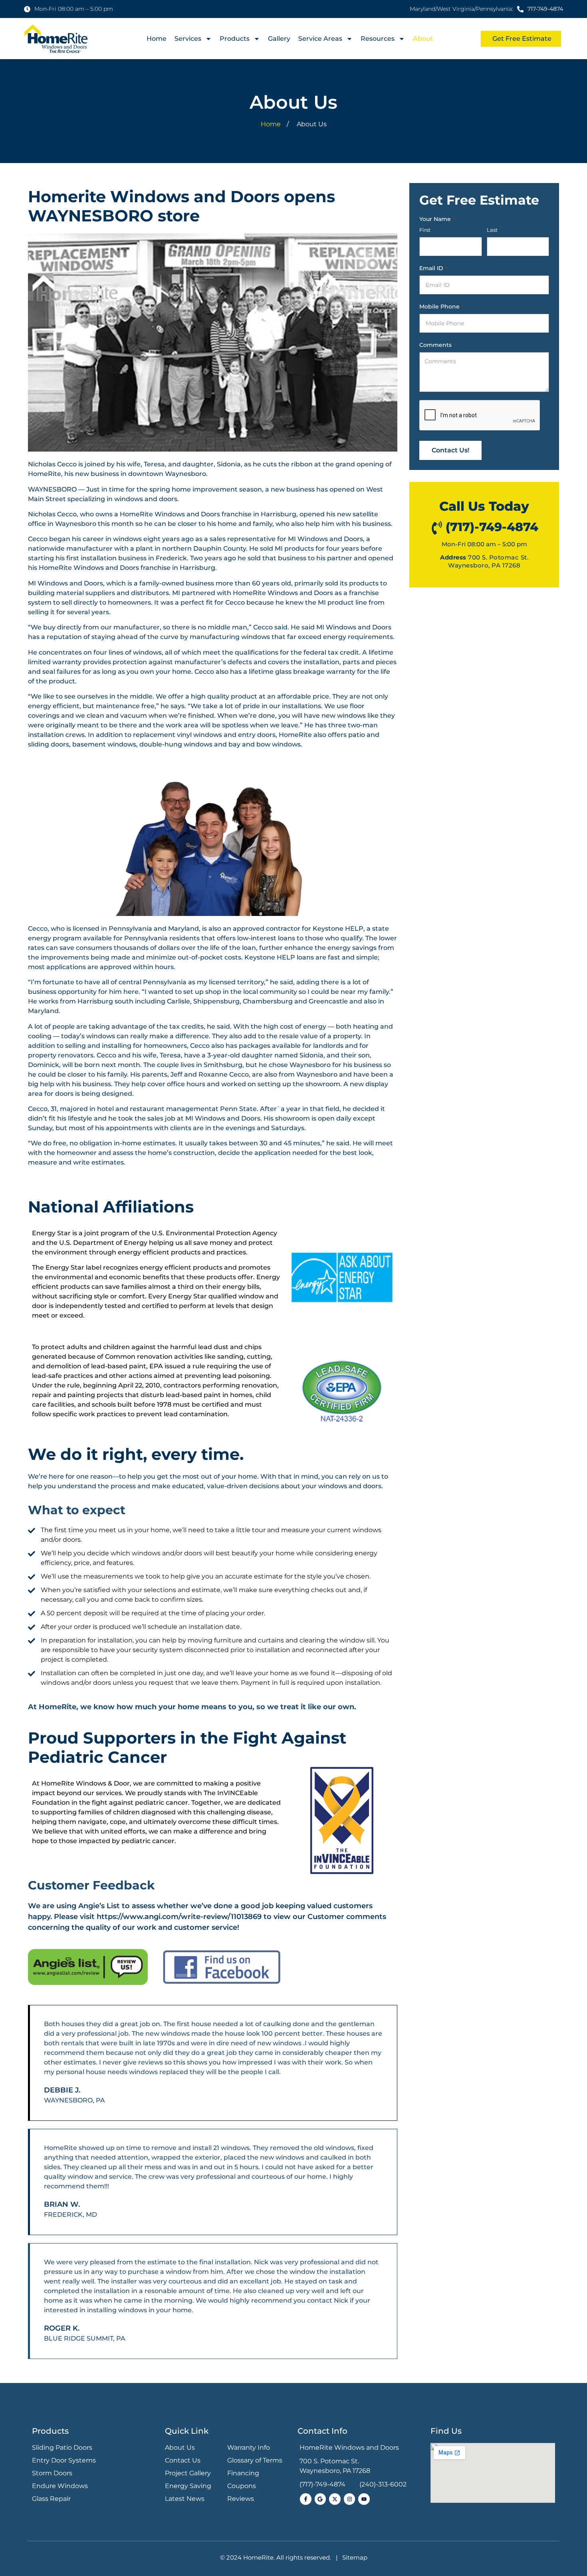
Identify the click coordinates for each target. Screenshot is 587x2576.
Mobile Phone (442, 307)
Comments (438, 345)
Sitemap (355, 2557)
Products (235, 39)
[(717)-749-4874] (437, 528)
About (423, 39)
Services (188, 39)
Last (492, 230)
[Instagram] (350, 2499)
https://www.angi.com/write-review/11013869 (179, 1917)
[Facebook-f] (306, 2499)
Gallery (279, 39)
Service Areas (320, 39)
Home (157, 39)
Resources (378, 39)
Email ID (433, 268)
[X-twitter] (335, 2499)
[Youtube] (364, 2499)
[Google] (320, 2499)
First (425, 230)
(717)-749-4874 (492, 527)
